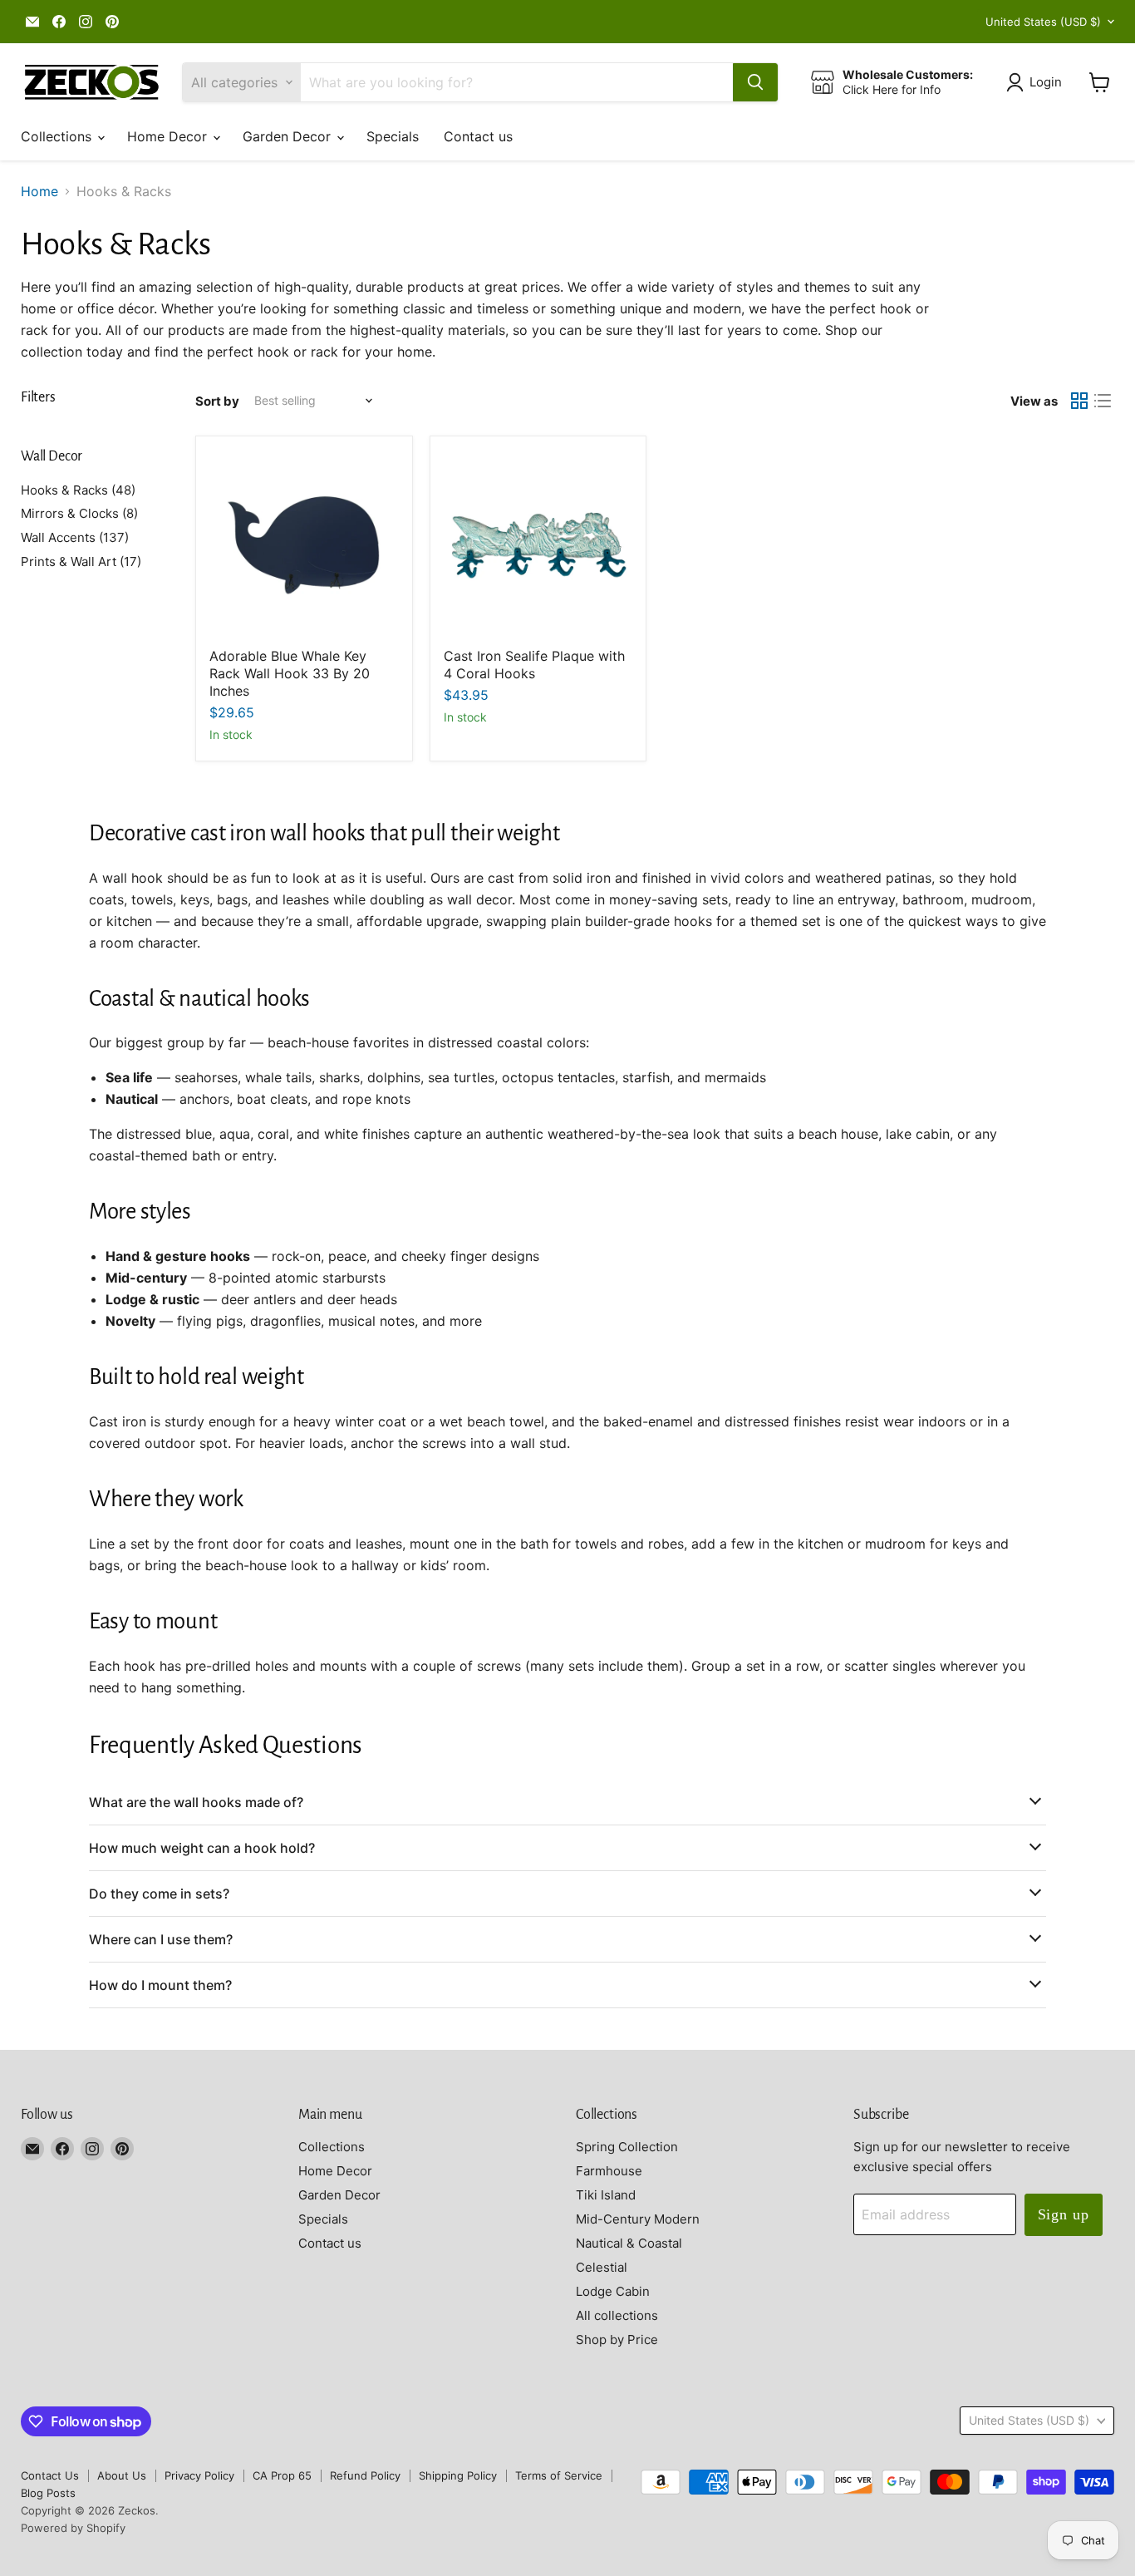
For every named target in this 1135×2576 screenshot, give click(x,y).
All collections (617, 2315)
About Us (122, 2475)
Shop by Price (617, 2340)
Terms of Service (559, 2475)
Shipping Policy (458, 2475)
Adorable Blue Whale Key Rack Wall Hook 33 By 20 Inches (290, 673)
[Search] (755, 82)
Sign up (1064, 2214)
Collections (58, 136)
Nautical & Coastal (629, 2243)
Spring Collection (627, 2147)
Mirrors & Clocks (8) (79, 513)
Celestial (602, 2267)
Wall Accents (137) (75, 537)
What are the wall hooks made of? (196, 1802)
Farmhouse (609, 2171)
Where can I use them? (161, 1939)
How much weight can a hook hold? (202, 1848)
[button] (1037, 82)
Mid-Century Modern (638, 2219)
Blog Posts (48, 2493)
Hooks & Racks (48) (78, 490)
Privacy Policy (199, 2475)
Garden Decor (289, 136)
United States (1043, 22)
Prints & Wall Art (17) (81, 561)
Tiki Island (606, 2195)
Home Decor (169, 136)
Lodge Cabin (613, 2291)
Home (39, 191)
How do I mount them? (160, 1985)
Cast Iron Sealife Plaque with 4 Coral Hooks (534, 665)
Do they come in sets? (159, 1894)
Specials (393, 136)
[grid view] (1079, 401)
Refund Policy (365, 2475)
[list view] (1103, 401)
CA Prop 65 (282, 2475)
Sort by (217, 401)
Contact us (478, 136)
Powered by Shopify (73, 2528)
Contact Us (50, 2475)
